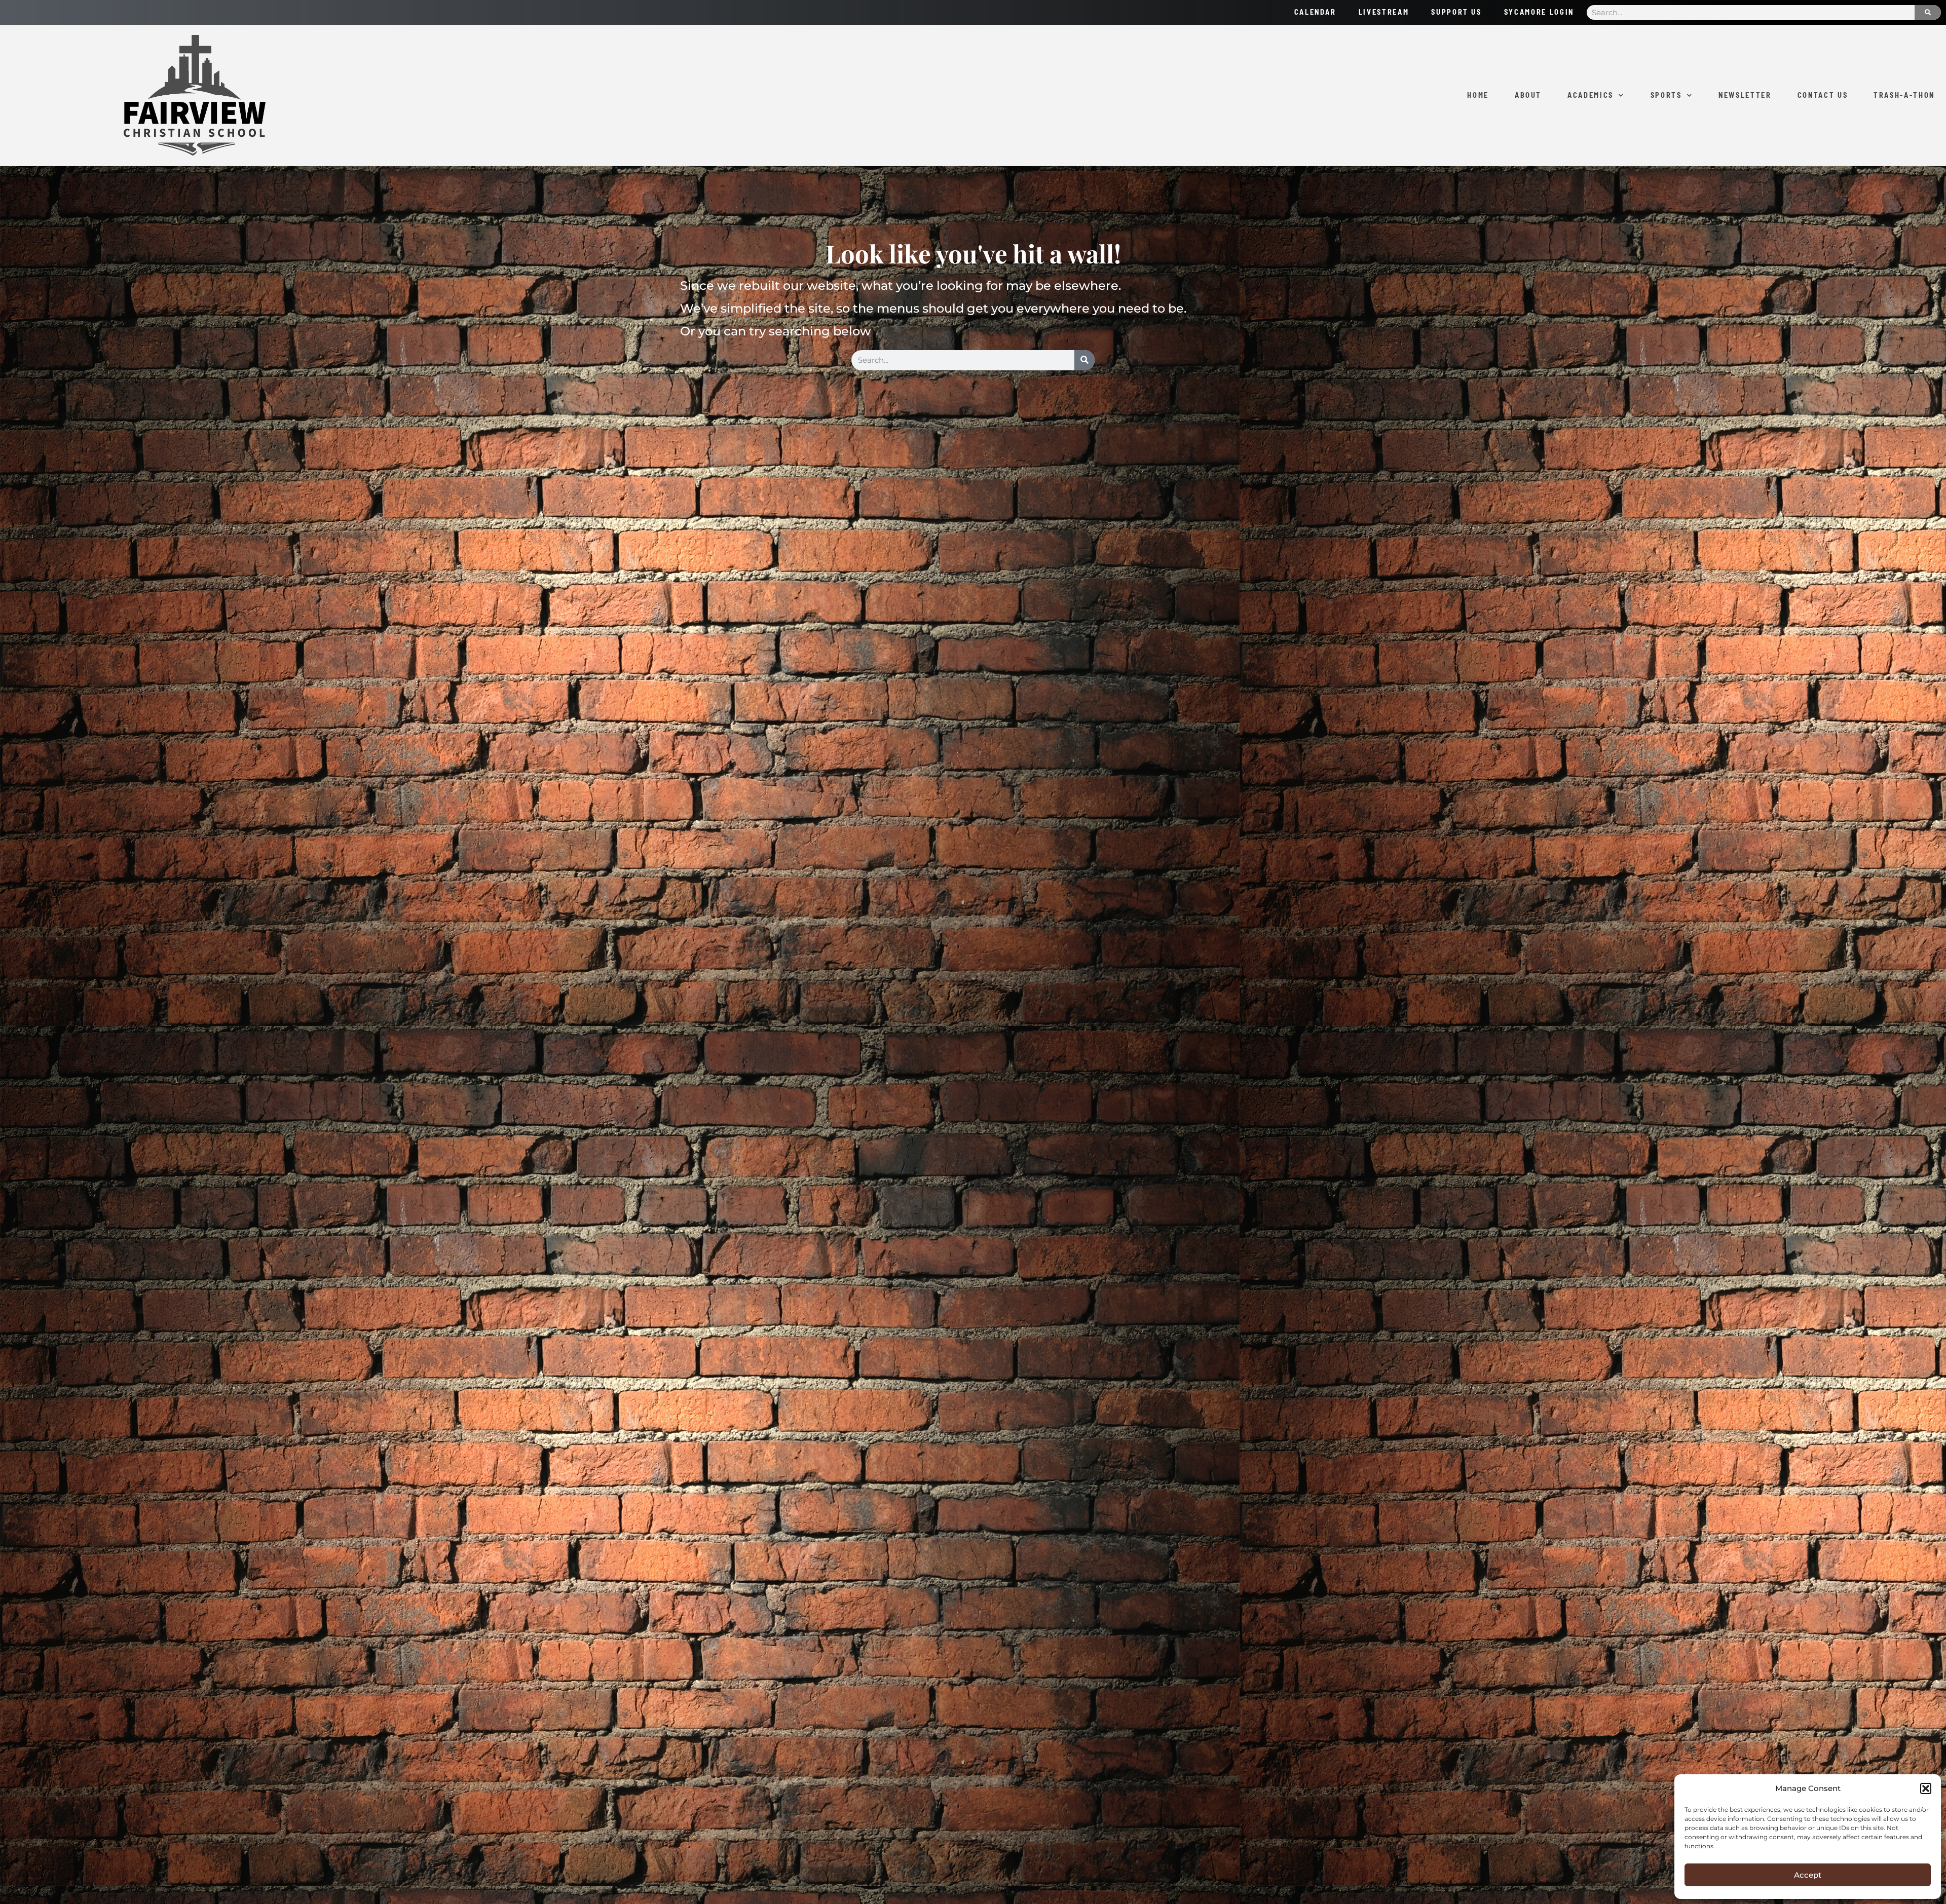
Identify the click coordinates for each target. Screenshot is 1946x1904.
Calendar (1315, 12)
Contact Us (1823, 95)
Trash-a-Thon (1904, 95)
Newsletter (1745, 95)
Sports (1666, 95)
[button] (1926, 1788)
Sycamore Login (1539, 12)
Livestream (1384, 12)
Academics (1591, 95)
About (1528, 95)
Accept (1808, 1875)
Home (1478, 95)
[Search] (1928, 12)
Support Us (1456, 12)
